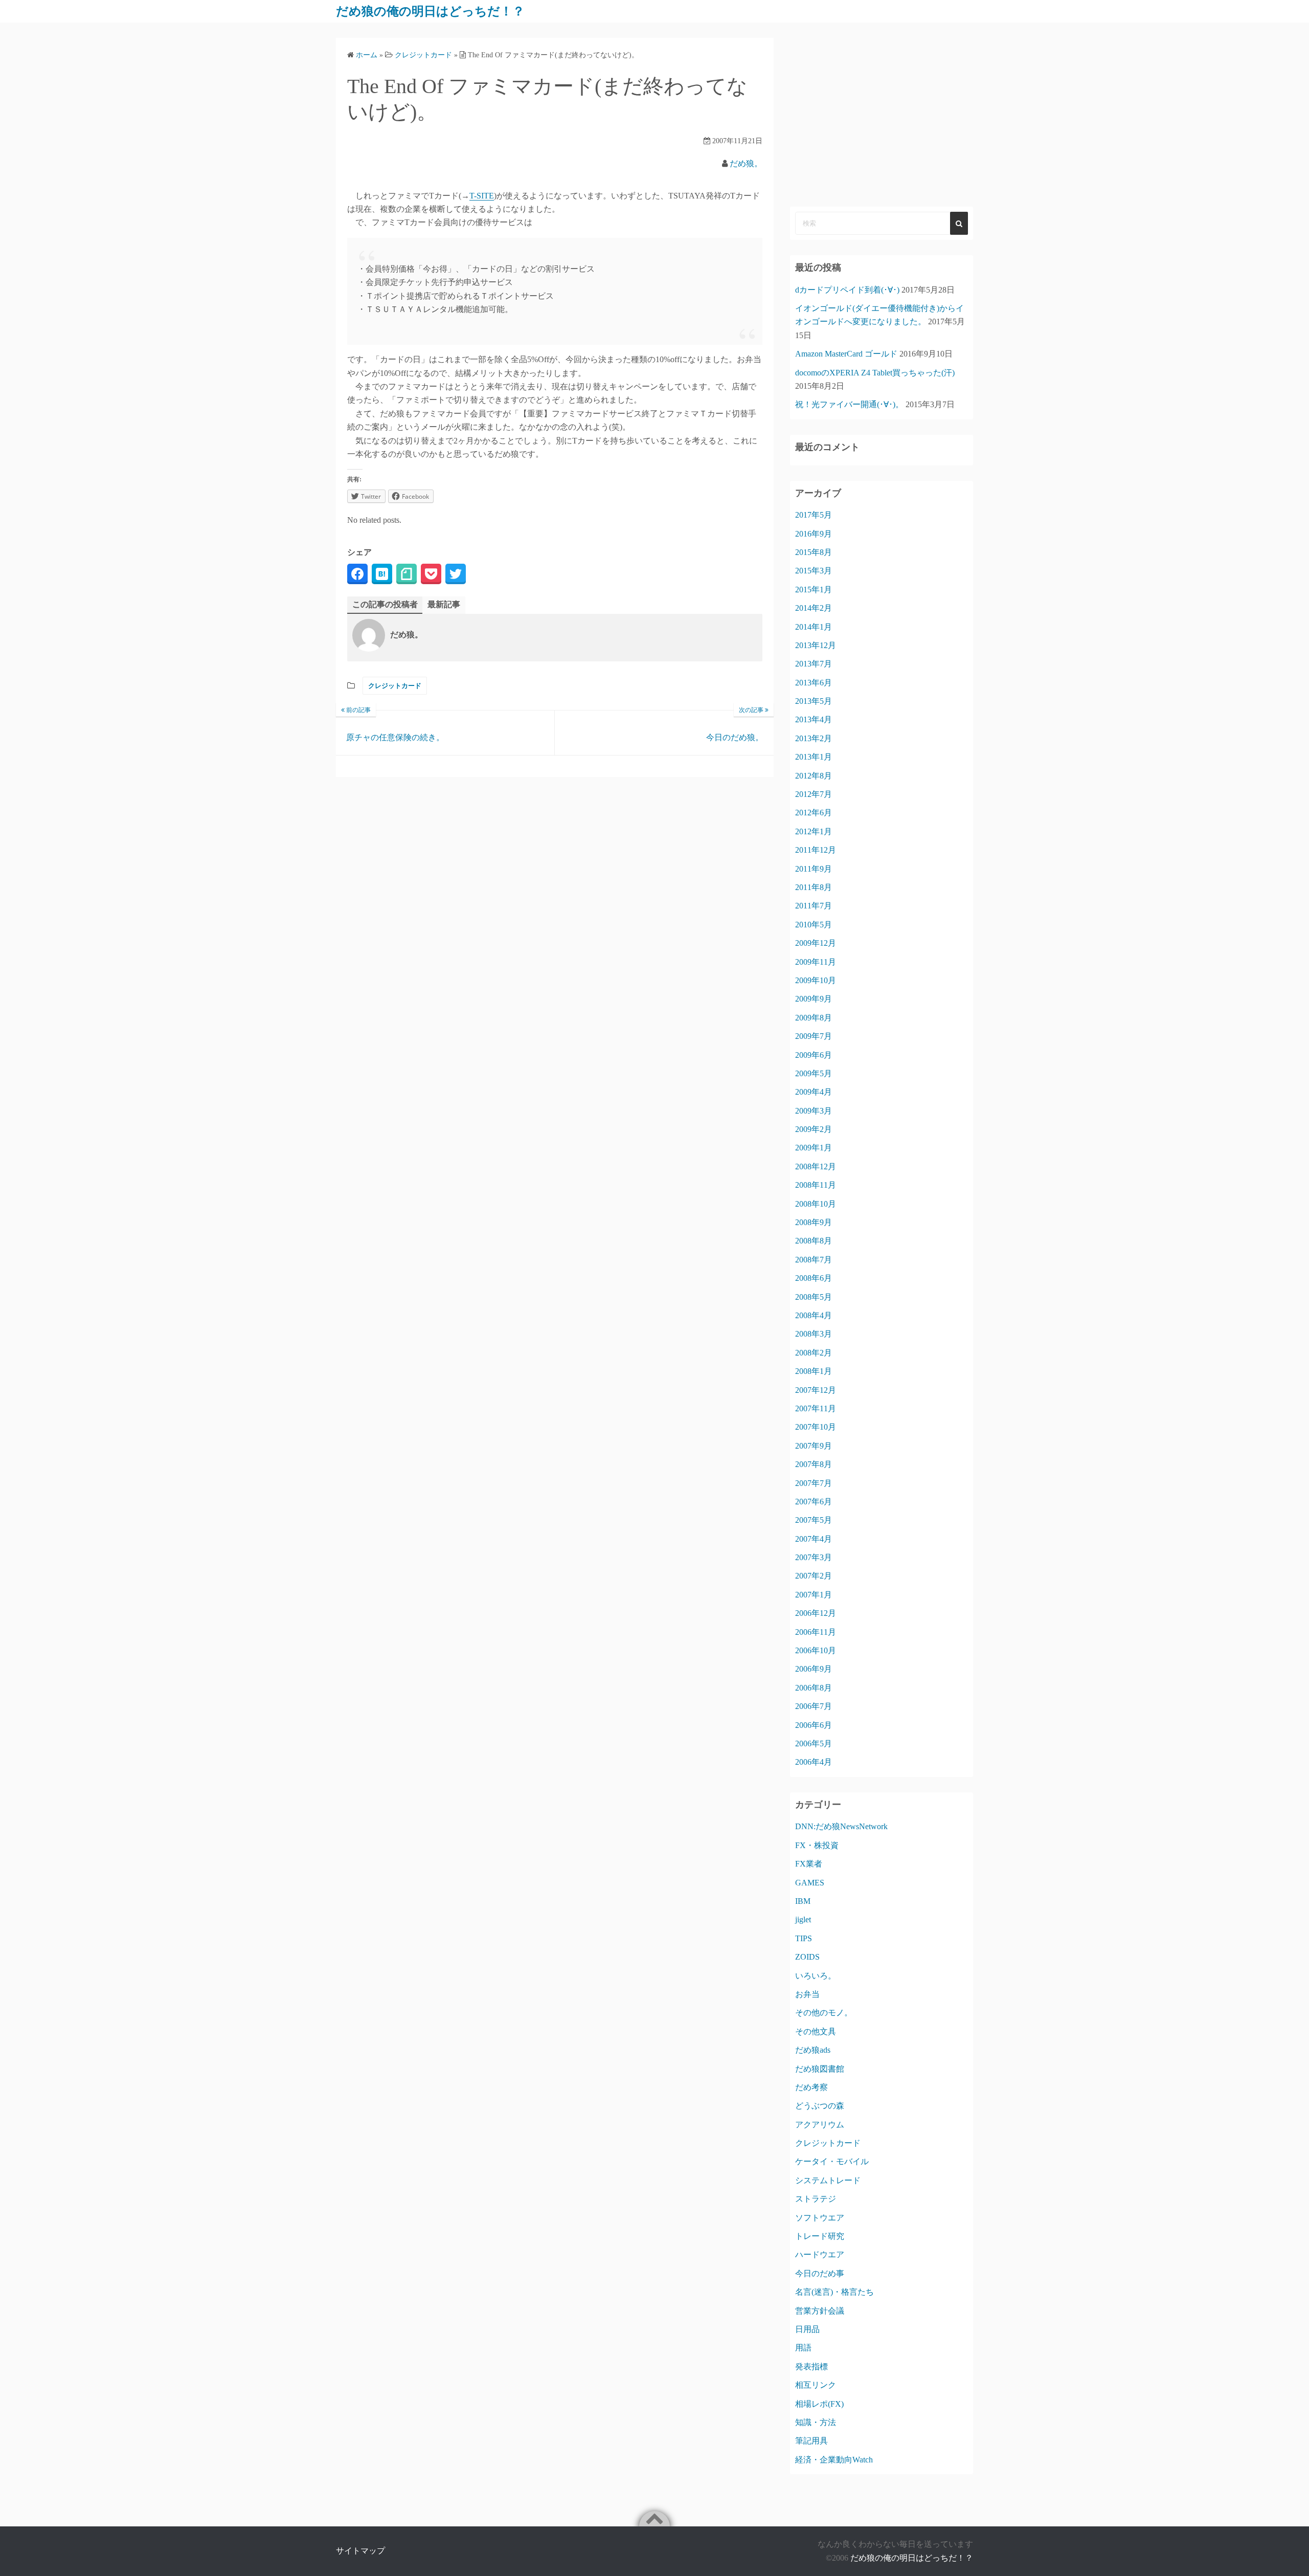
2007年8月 (814, 1464)
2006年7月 (814, 1706)
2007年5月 (814, 1520)
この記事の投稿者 (385, 604)
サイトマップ (360, 2551)
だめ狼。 (746, 163)
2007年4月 (814, 1539)
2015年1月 (814, 590)
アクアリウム (820, 2125)
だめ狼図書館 (820, 2069)
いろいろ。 (816, 1976)
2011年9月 (814, 869)
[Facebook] (357, 574)
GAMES (810, 1883)
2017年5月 (814, 515)
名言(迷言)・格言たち (834, 2292)
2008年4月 (814, 1315)
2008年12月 (816, 1167)
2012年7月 (814, 794)
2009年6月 (814, 1055)
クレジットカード (395, 686)
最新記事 (444, 604)
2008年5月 (814, 1297)
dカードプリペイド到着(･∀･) (847, 290)
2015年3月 (814, 571)
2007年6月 (814, 1502)
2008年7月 (814, 1260)
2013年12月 (816, 645)
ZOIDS (807, 1957)
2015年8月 (814, 552)
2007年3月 (814, 1557)
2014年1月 (814, 627)
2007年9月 (814, 1446)
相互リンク (816, 2385)
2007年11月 (816, 1408)
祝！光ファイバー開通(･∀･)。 (849, 404)
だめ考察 (811, 2087)
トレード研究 (820, 2236)
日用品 (807, 2329)
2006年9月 (814, 1669)
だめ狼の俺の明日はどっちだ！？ (430, 11)
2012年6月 (814, 813)
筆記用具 (811, 2441)
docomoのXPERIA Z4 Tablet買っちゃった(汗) (875, 373)
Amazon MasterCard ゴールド (846, 354)
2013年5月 (814, 701)
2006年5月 (814, 1744)
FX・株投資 (817, 1845)
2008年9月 (814, 1222)
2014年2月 (814, 608)
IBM (803, 1901)
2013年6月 (814, 683)
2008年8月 (814, 1241)
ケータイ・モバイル (832, 2161)
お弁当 (807, 1994)
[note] (407, 574)
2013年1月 (814, 757)
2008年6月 (814, 1278)
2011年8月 (814, 887)
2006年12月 (816, 1613)
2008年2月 (814, 1353)
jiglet (803, 1919)
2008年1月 (814, 1371)
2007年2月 (814, 1576)
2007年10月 (816, 1427)
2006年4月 (814, 1762)
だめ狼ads (813, 2050)
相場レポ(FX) (819, 2404)
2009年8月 (814, 1018)
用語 (803, 2348)
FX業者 (809, 1864)
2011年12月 (816, 850)
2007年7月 (814, 1483)
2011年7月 (814, 906)
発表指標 (811, 2367)
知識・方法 (816, 2422)
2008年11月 (816, 1185)
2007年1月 (814, 1595)
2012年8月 (814, 776)
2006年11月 (816, 1632)
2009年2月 (814, 1129)
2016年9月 (814, 534)
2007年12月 (816, 1390)
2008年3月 (814, 1334)
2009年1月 (814, 1148)
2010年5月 (814, 925)
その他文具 (816, 2031)
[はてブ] (382, 574)
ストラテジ (816, 2199)
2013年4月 (814, 719)
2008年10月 (816, 1204)
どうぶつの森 (820, 2106)
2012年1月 (814, 831)
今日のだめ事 (820, 2273)
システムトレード (828, 2180)
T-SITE (482, 196)
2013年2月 (814, 738)
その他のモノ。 (824, 2013)
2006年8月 (814, 1688)
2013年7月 (814, 664)
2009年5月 (814, 1073)
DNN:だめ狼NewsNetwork (841, 1826)
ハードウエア (820, 2255)
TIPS (804, 1938)
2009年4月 (814, 1092)
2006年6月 (814, 1725)
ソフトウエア (820, 2218)
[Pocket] (431, 574)
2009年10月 (816, 980)
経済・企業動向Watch (834, 2460)
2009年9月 (814, 999)
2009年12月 (816, 943)
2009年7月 (814, 1036)
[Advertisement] (882, 115)
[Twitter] (456, 574)
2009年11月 (816, 962)
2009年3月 (814, 1111)
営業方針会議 (820, 2311)
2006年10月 (816, 1650)
